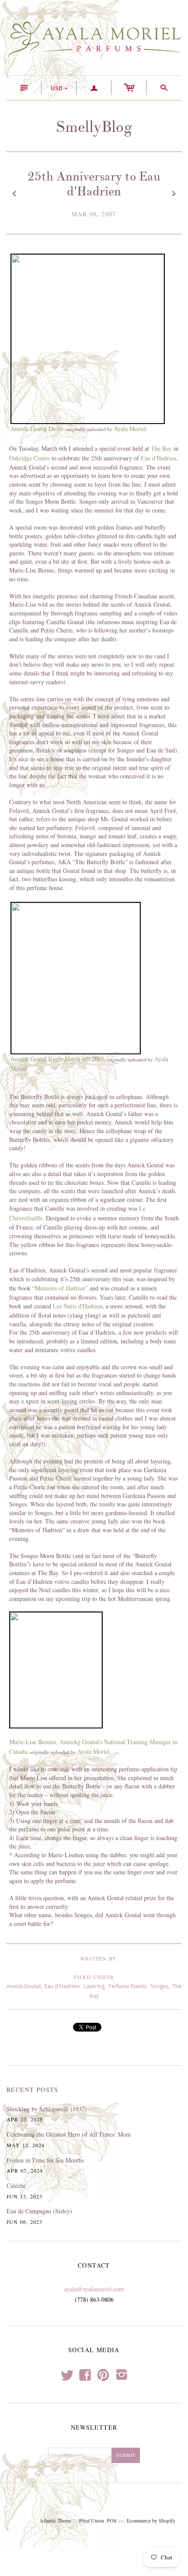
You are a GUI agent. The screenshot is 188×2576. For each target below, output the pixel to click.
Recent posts (33, 2090)
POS (112, 2520)
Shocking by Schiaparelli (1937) (47, 2109)
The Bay (161, 448)
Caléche (16, 2186)
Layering (94, 1986)
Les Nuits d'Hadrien (78, 1306)
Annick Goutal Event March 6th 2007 (57, 1059)
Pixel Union (92, 2520)
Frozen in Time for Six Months (45, 2160)
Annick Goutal (24, 1986)
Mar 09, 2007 (94, 214)
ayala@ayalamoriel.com (94, 2289)
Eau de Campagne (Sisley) (39, 2211)
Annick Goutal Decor (37, 429)
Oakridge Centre (30, 458)
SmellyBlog (94, 127)
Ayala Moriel (130, 429)
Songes (159, 1986)
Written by (98, 1958)
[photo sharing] (88, 337)
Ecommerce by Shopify (151, 2520)
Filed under (94, 1977)
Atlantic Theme (56, 2520)
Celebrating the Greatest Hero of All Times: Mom (69, 2134)
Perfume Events (127, 1986)
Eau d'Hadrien (158, 458)
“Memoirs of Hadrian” (60, 1288)
